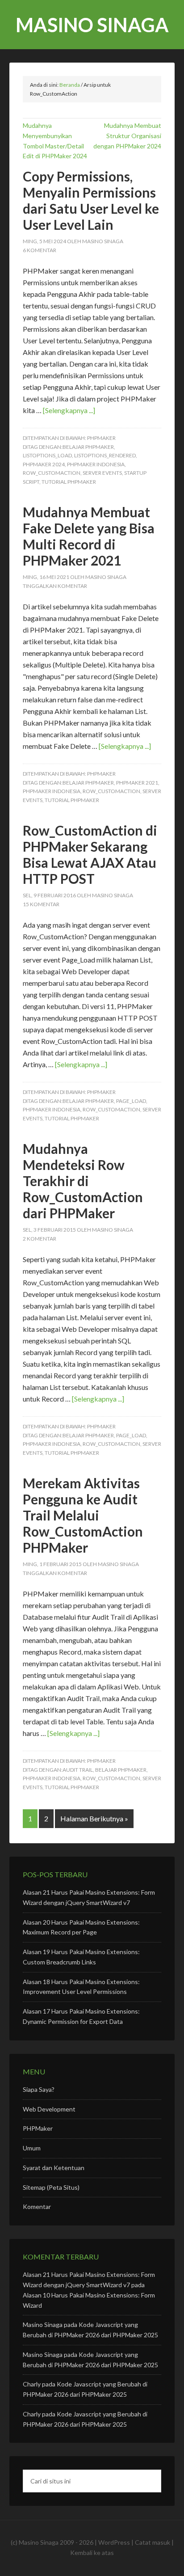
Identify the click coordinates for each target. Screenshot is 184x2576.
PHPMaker (101, 438)
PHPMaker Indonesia (96, 464)
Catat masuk (153, 2542)
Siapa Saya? (39, 2089)
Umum (32, 2148)
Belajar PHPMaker (88, 447)
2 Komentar (40, 1239)
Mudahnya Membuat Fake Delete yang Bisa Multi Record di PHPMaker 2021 (89, 536)
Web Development (49, 2109)
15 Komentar (41, 904)
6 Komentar (40, 250)
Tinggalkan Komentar (55, 586)
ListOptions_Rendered (105, 455)
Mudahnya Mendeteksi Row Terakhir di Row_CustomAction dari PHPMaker (83, 1181)
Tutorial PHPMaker (69, 482)
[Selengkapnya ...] (69, 410)
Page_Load (131, 1101)
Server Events (102, 473)
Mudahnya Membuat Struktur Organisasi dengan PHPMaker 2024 (127, 136)
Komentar (37, 2206)
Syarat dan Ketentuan (54, 2168)
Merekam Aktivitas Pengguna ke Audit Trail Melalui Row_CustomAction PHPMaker (83, 1515)
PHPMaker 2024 (44, 464)
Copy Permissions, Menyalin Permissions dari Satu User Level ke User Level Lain (91, 200)
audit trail (78, 1770)
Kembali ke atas (92, 2553)
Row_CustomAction (52, 473)
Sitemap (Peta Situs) (51, 2187)
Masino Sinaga (92, 25)
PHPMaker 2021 (137, 783)
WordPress (114, 2542)
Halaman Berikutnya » (94, 1818)
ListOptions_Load (47, 455)
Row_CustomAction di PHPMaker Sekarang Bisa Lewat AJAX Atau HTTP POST (90, 854)
